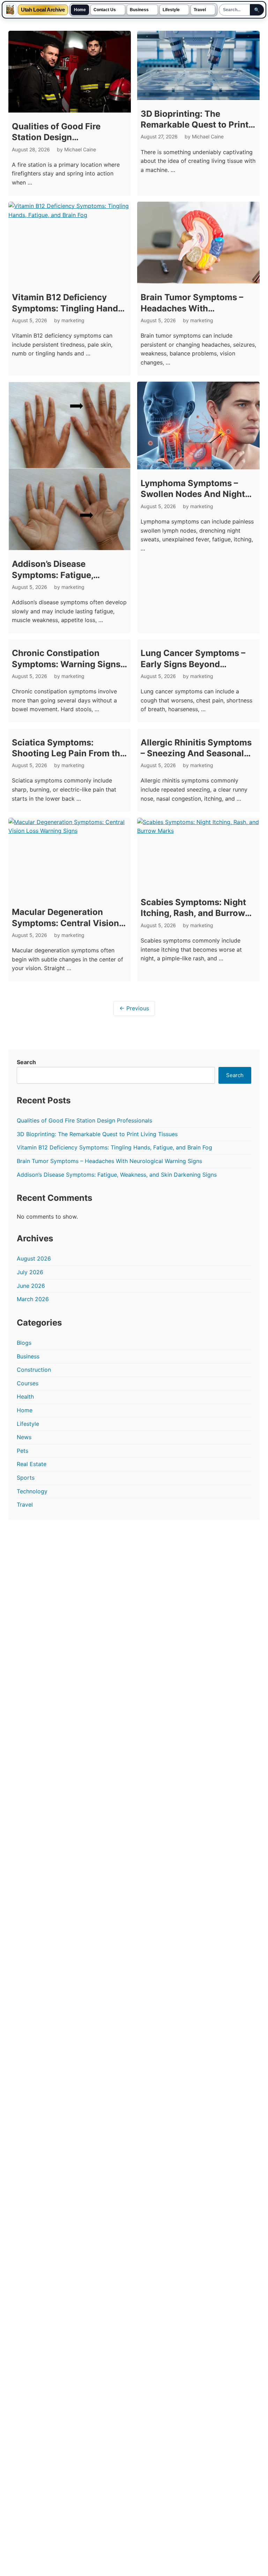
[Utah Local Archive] (10, 10)
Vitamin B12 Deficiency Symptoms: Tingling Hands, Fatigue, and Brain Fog (68, 308)
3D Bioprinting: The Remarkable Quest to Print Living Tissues (195, 125)
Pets (23, 1451)
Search (26, 1062)
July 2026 (30, 1272)
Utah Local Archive (43, 10)
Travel (200, 10)
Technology (32, 1491)
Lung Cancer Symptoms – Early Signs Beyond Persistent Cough (193, 664)
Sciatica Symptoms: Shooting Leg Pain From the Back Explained (68, 753)
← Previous (134, 1008)
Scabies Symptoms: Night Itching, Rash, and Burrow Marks (193, 913)
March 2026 (33, 1299)
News (24, 1437)
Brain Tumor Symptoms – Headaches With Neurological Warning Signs (198, 308)
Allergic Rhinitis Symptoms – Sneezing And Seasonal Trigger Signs (196, 753)
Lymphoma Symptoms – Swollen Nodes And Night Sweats (193, 494)
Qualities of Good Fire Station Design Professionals (56, 137)
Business (139, 10)
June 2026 (31, 1286)
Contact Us (105, 10)
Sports (26, 1478)
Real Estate (32, 1464)
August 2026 (34, 1258)
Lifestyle (171, 10)
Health (25, 1397)
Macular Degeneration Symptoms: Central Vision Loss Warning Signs (65, 923)
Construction (34, 1370)
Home (80, 10)
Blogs (24, 1343)
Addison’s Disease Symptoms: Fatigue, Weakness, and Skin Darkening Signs (117, 1175)
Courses (28, 1383)
